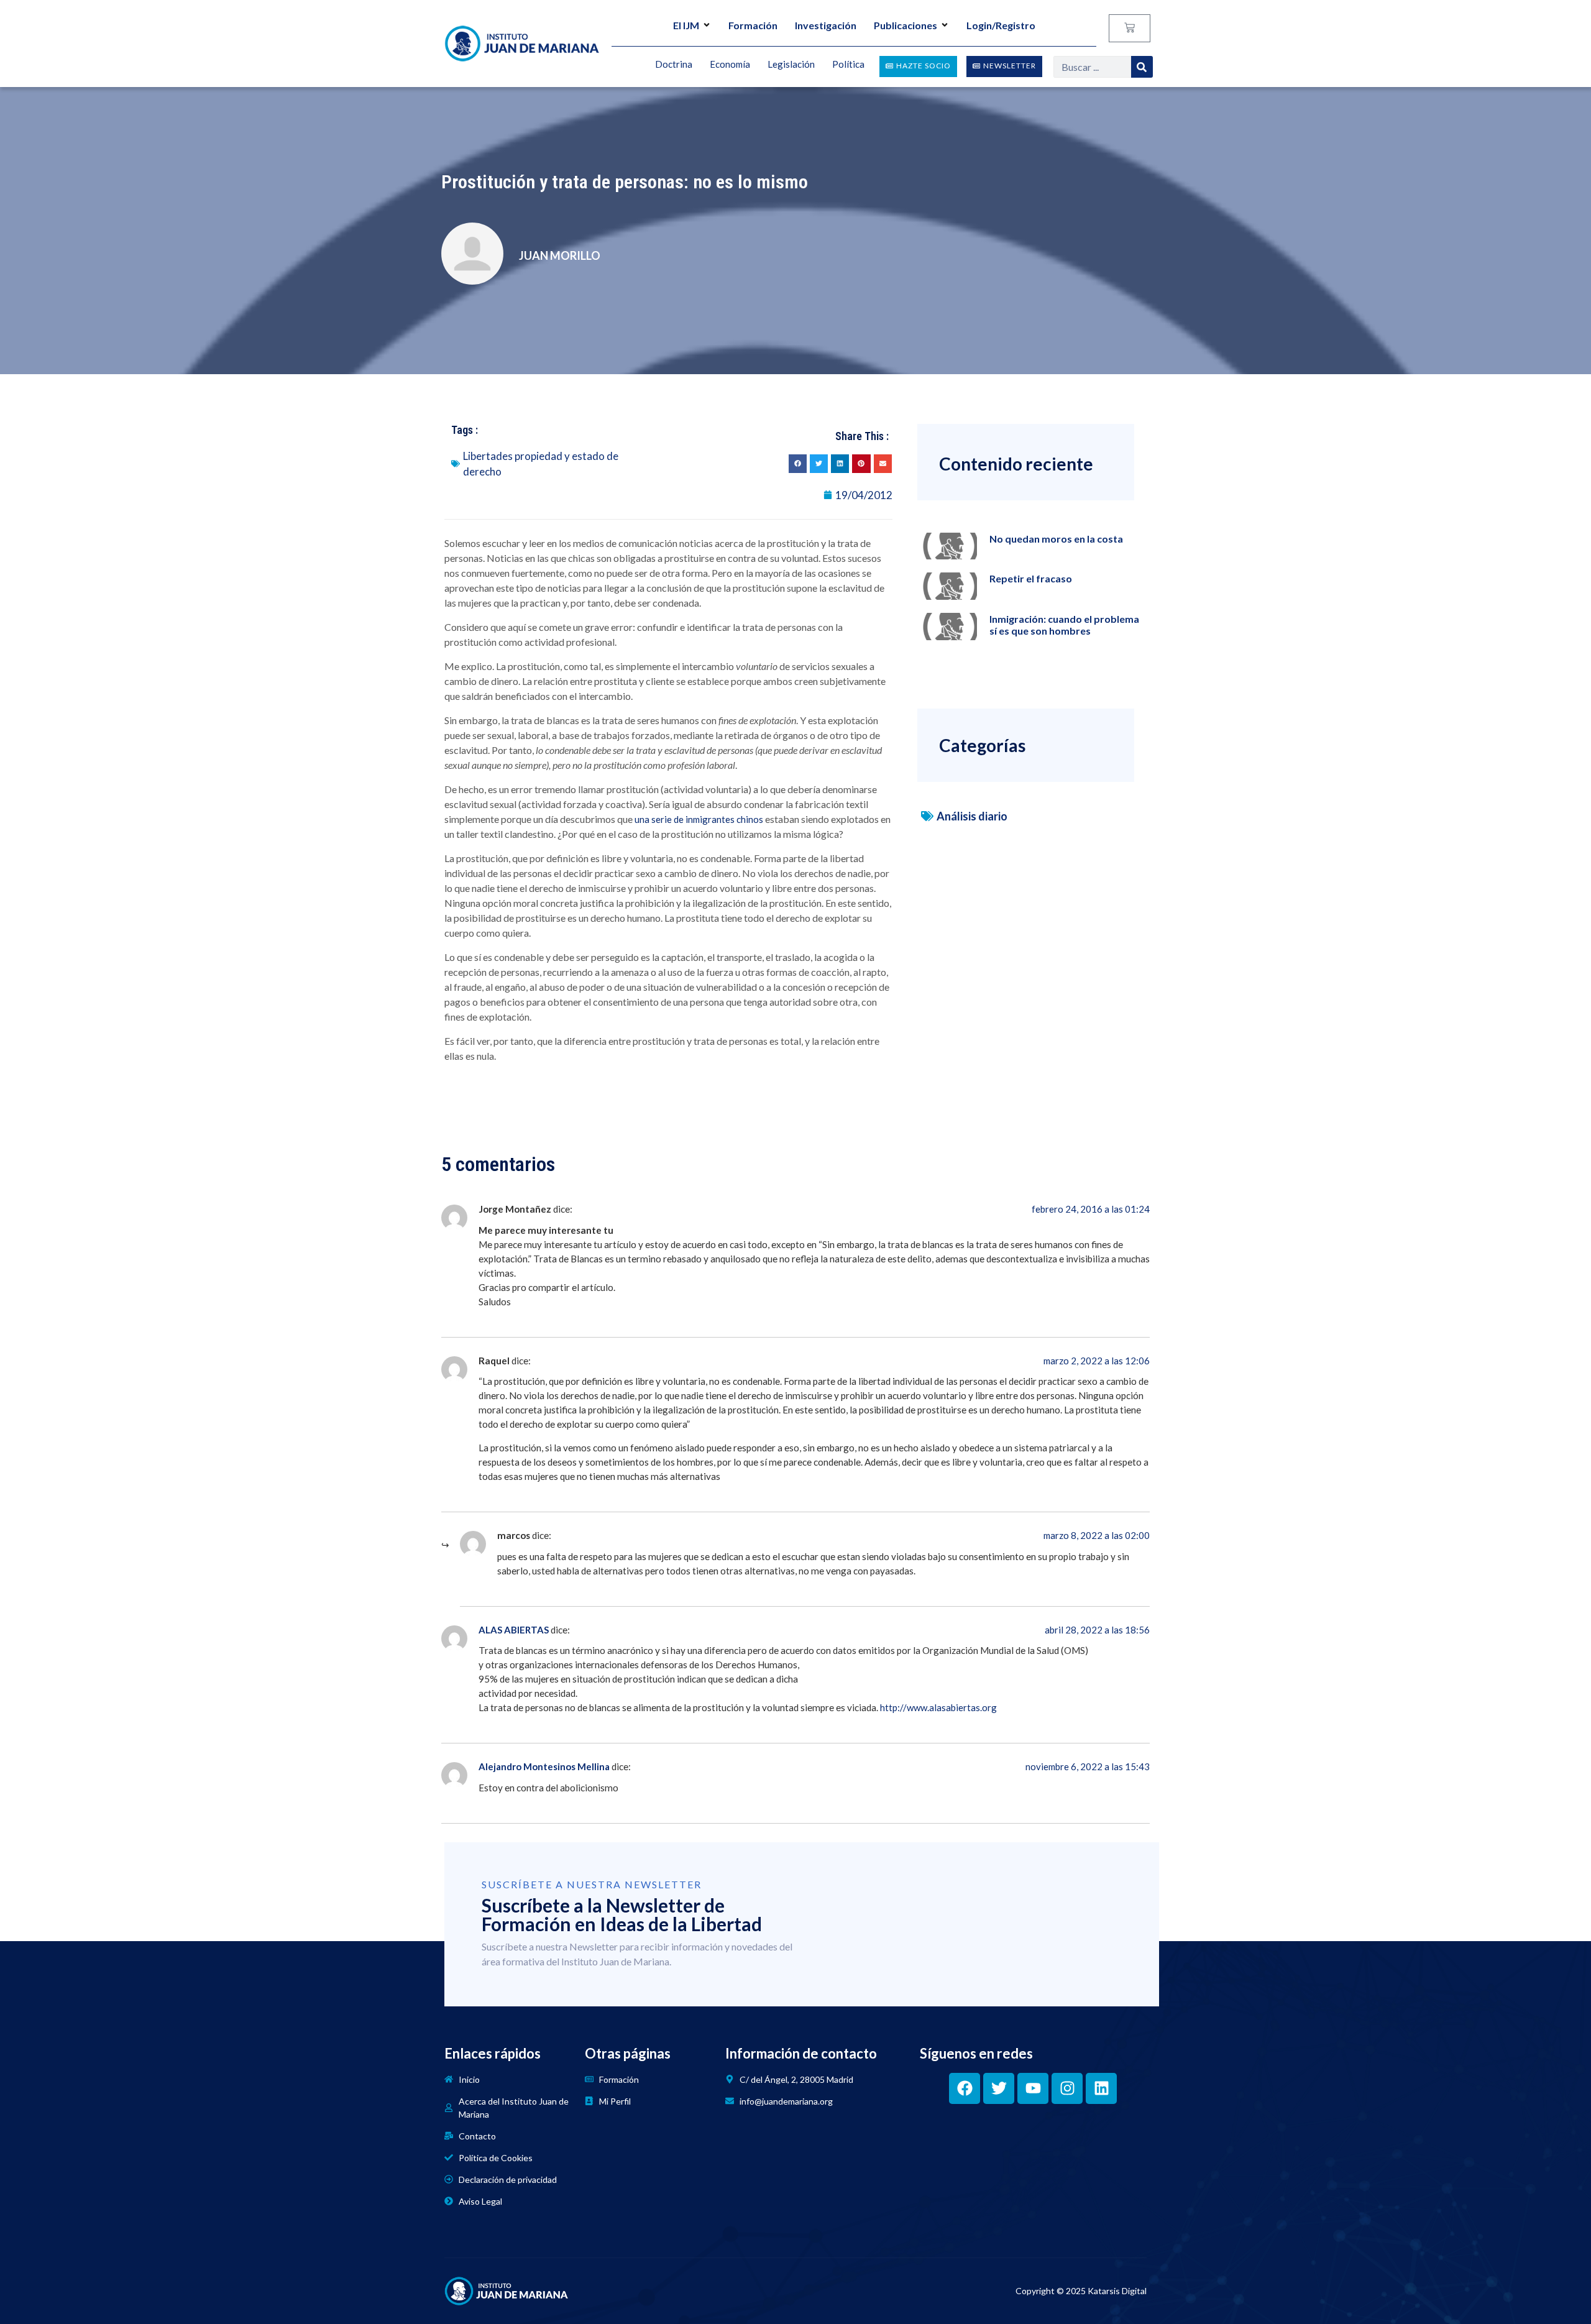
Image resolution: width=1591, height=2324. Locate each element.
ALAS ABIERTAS (514, 1630)
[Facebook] (965, 2088)
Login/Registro (1001, 25)
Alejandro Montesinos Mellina (544, 1766)
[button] (798, 463)
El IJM (686, 25)
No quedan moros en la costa (1056, 539)
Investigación (826, 25)
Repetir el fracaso (1031, 578)
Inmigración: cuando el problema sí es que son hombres (1064, 625)
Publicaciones (906, 25)
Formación (753, 25)
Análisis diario (972, 816)
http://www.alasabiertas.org (938, 1707)
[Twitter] (999, 2088)
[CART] (1130, 28)
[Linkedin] (1101, 2088)
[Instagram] (1067, 2088)
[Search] (1142, 67)
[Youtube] (1033, 2088)
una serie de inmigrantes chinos (699, 819)
